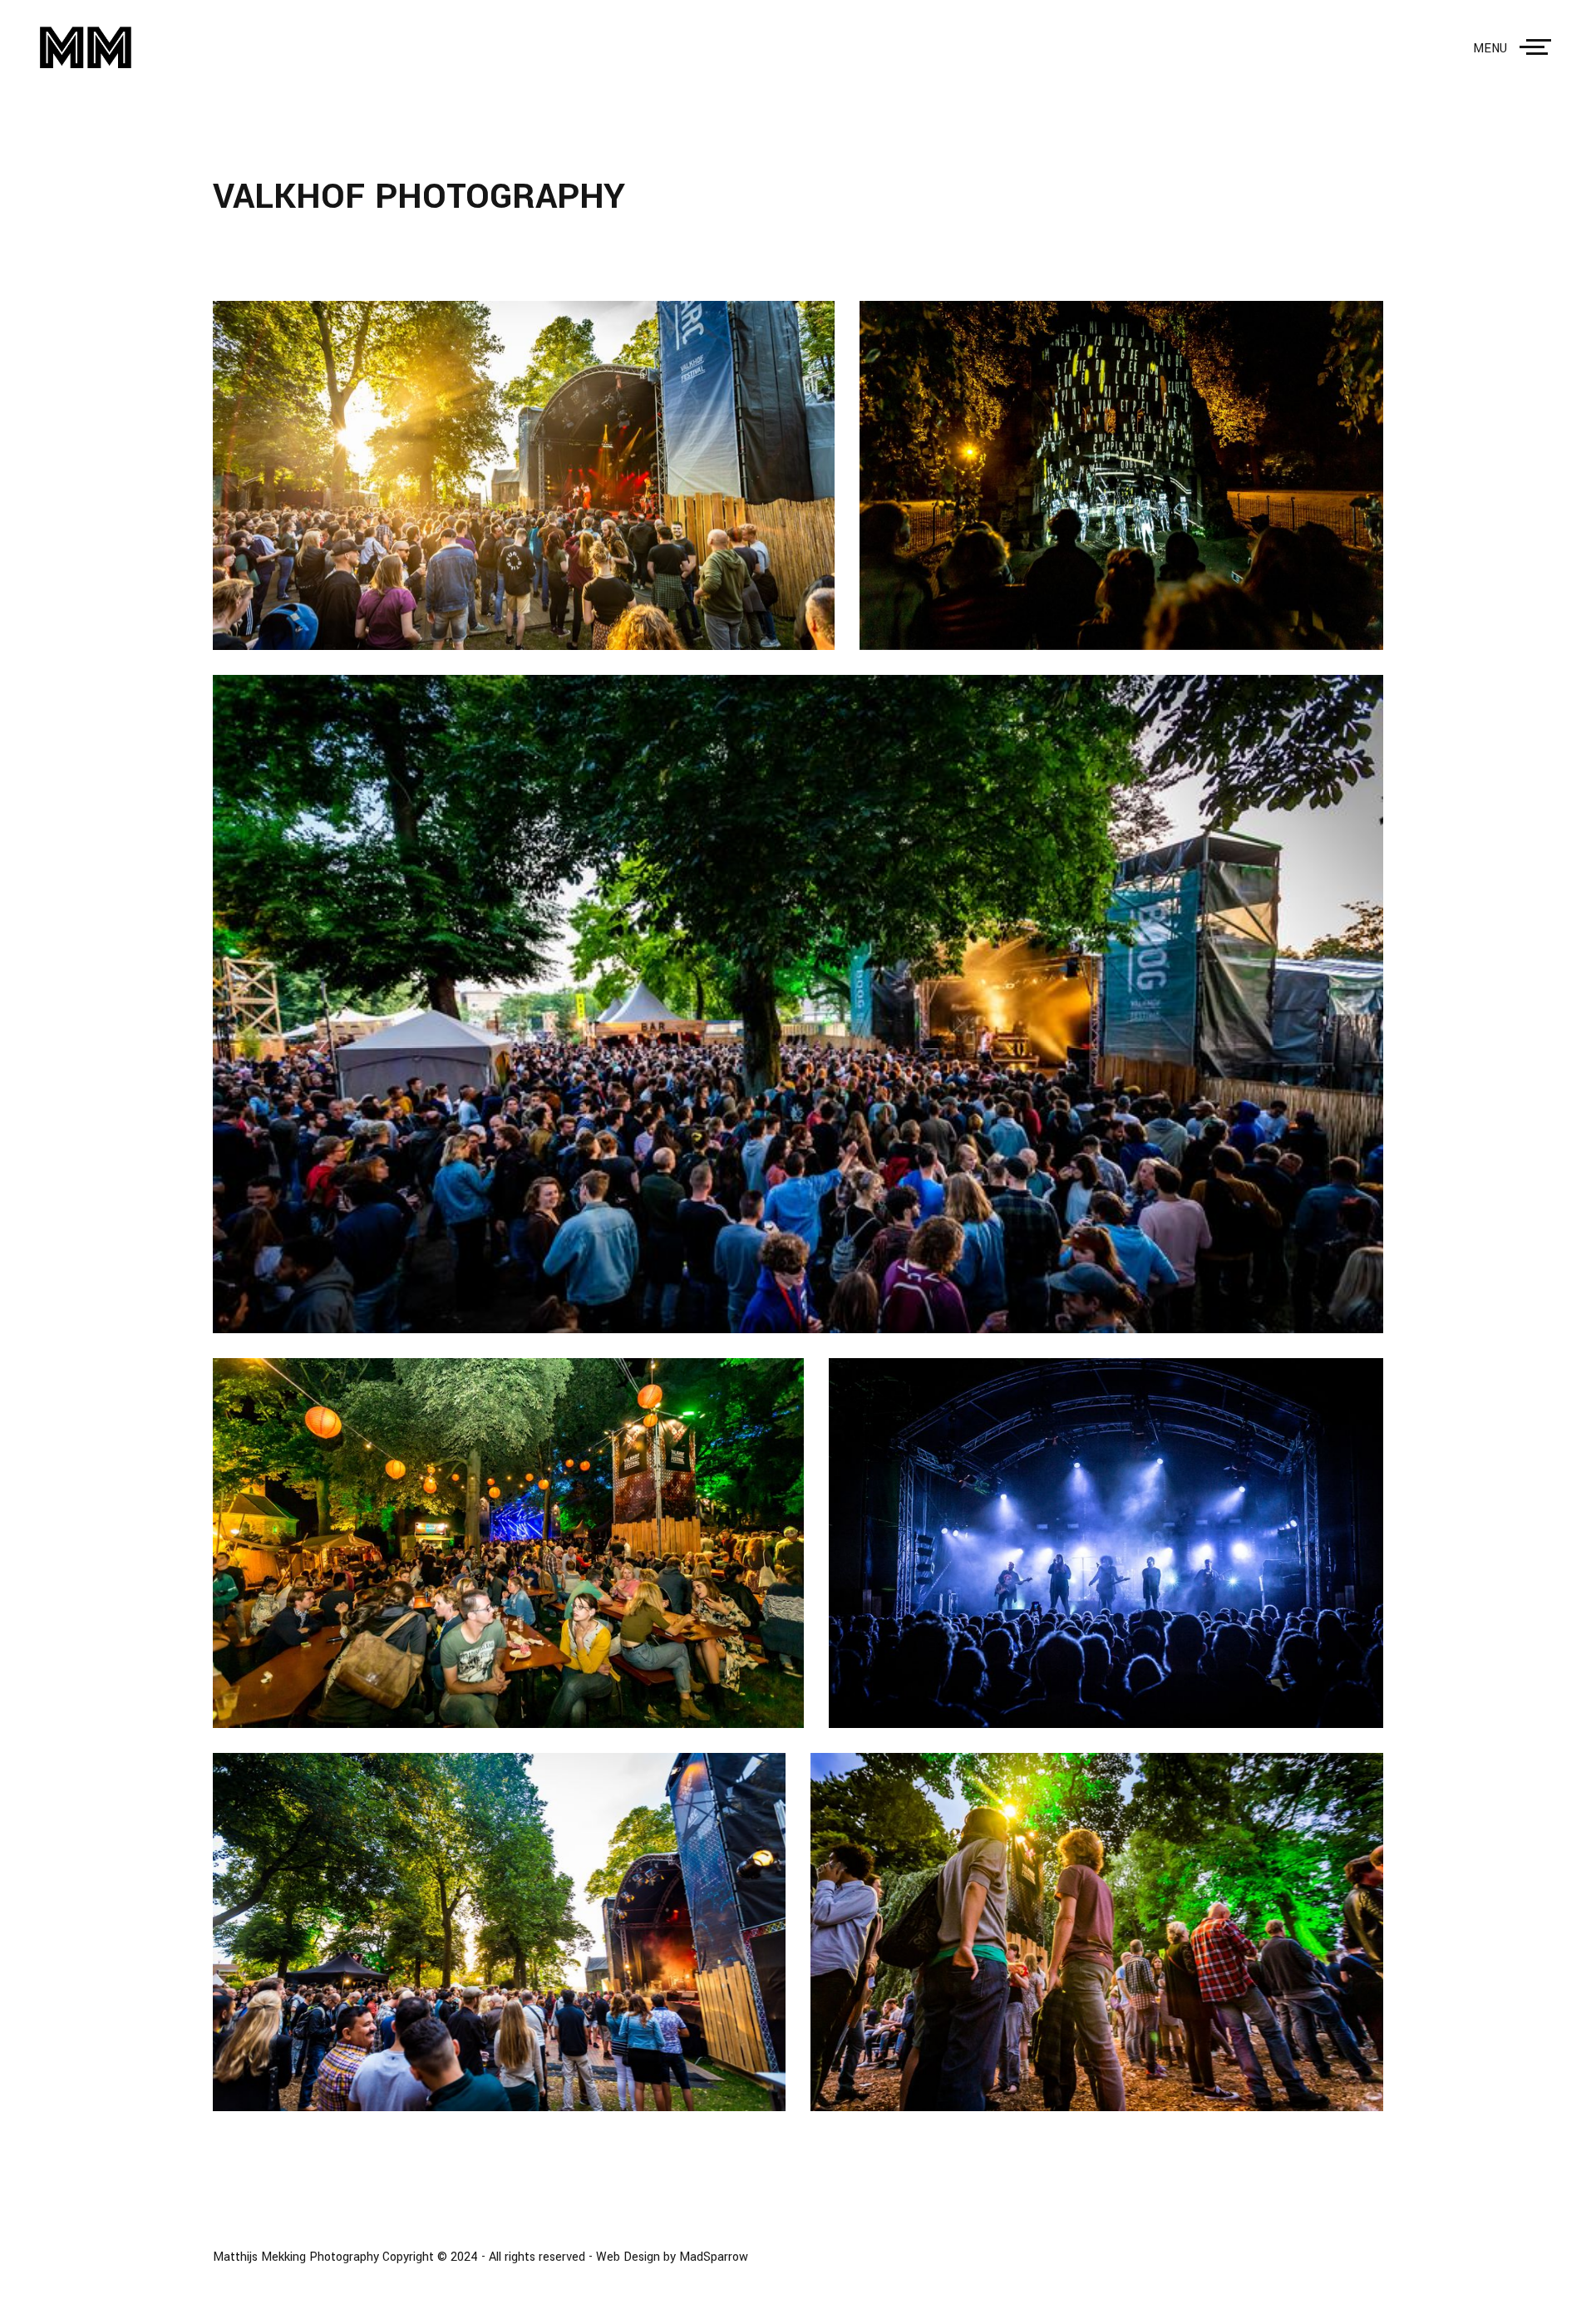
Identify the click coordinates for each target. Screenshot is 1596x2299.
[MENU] (1539, 47)
